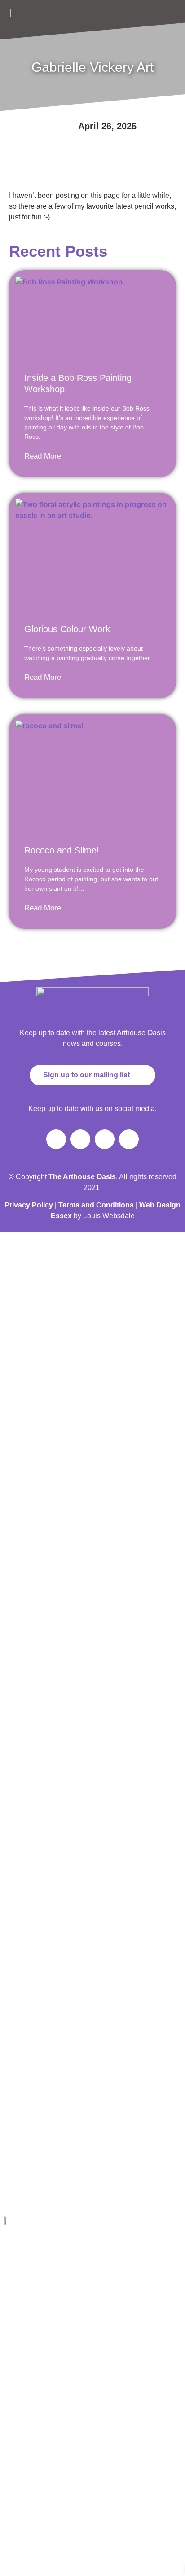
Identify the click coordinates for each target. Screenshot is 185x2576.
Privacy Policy (29, 1205)
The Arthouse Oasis (31, 2250)
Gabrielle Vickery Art (31, 2275)
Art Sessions (22, 2324)
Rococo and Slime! (62, 850)
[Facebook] (56, 1139)
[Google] (76, 2429)
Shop (13, 2300)
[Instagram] (80, 1139)
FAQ (12, 2374)
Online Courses (26, 2349)
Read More (43, 456)
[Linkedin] (34, 2429)
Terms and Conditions (96, 1205)
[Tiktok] (105, 1139)
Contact (16, 2398)
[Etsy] (97, 2429)
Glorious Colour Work (67, 629)
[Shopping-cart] (129, 1139)
